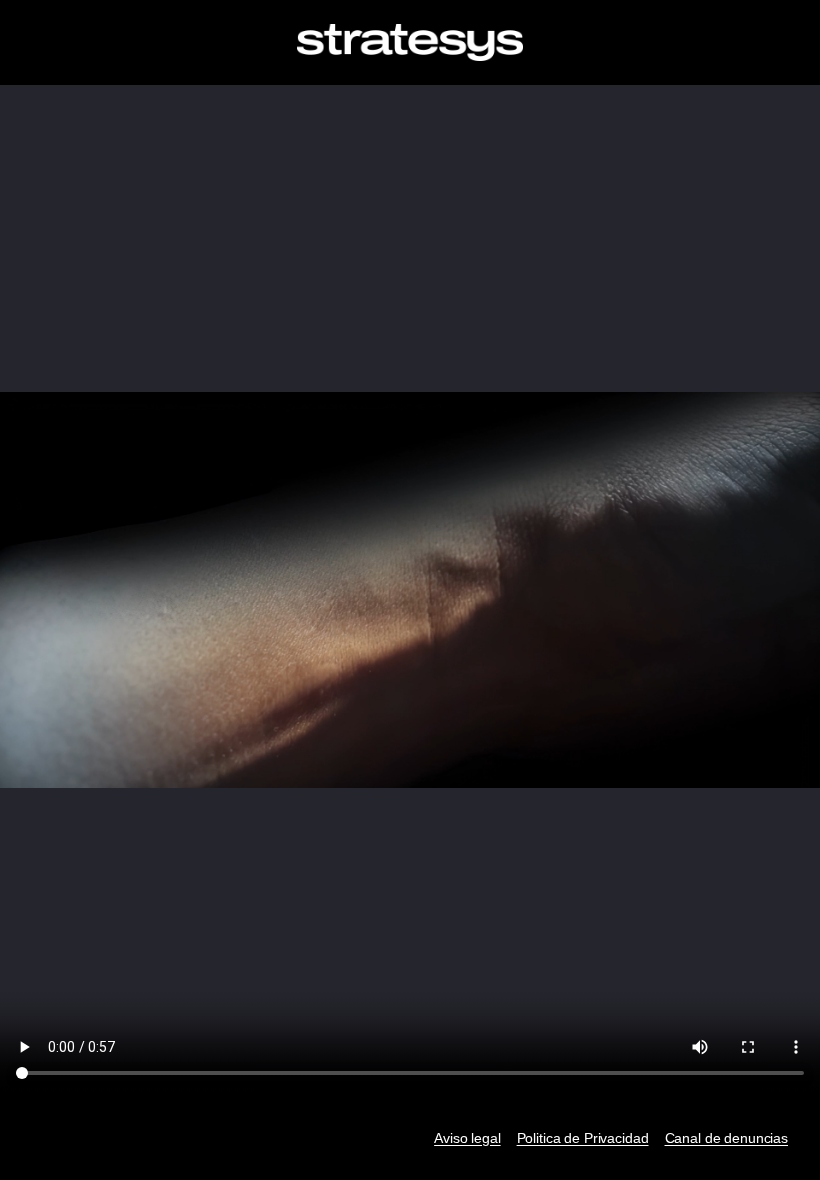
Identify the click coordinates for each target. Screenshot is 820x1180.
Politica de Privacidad (583, 1138)
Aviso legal (467, 1138)
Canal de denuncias (726, 1138)
